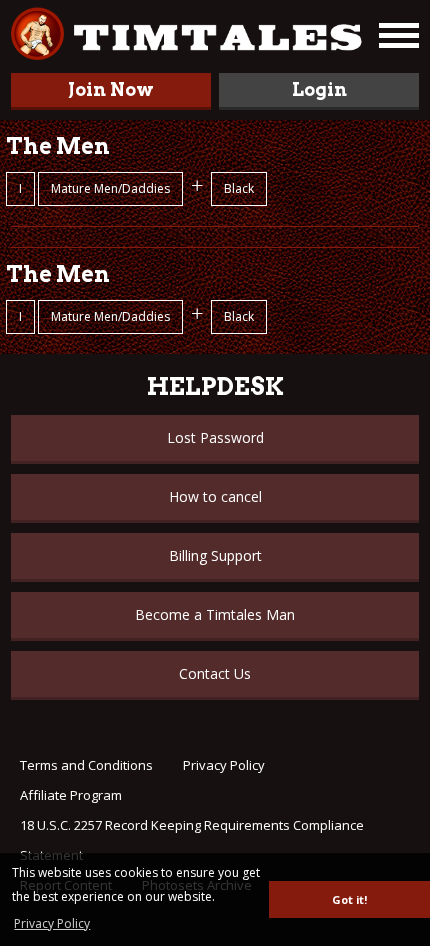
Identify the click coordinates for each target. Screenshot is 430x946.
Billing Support (215, 555)
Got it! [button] (349, 899)
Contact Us (215, 673)
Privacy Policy (224, 765)
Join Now (111, 89)
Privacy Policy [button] (52, 923)
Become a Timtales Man (215, 614)
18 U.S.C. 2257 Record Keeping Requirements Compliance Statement (192, 840)
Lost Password (215, 437)
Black (239, 188)
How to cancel (215, 496)
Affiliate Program (71, 795)
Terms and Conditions (86, 765)
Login (319, 89)
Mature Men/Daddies (110, 188)
